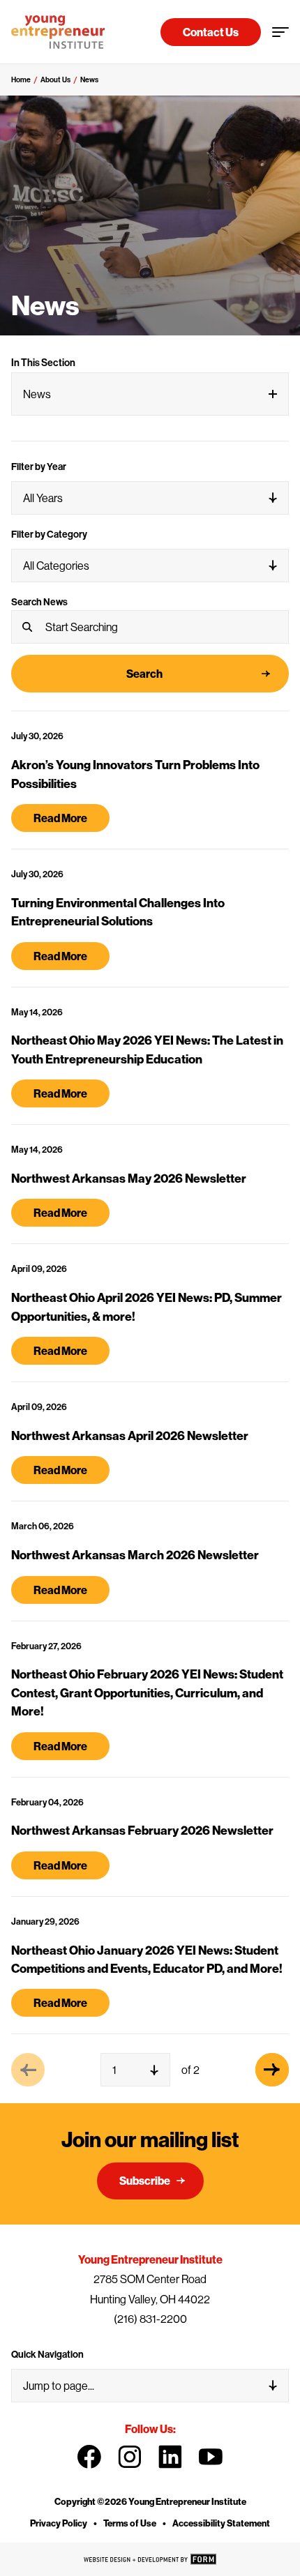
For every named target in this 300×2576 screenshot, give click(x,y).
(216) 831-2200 (150, 2319)
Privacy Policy (59, 2523)
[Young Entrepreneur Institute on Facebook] (89, 2457)
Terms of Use (130, 2523)
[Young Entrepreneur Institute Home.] (58, 32)
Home (21, 79)
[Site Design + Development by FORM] (150, 2559)
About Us (55, 79)
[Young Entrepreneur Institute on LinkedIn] (170, 2457)
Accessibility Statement (221, 2523)
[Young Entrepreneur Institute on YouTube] (211, 2457)
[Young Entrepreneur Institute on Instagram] (130, 2457)
